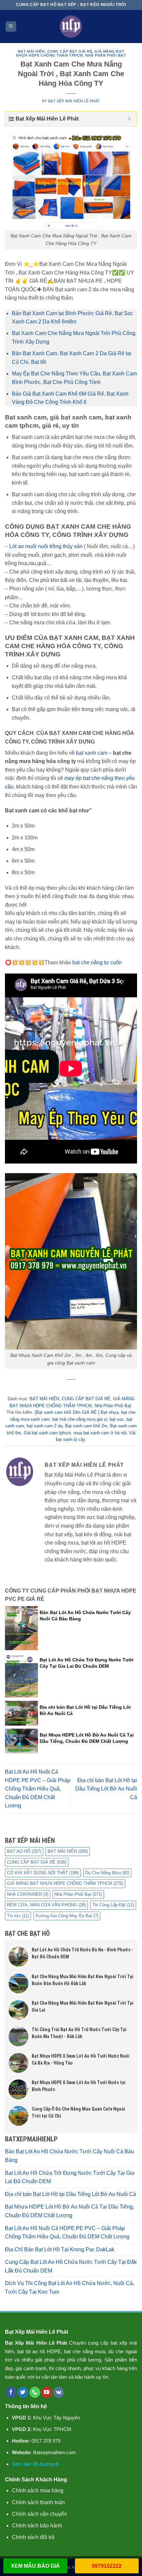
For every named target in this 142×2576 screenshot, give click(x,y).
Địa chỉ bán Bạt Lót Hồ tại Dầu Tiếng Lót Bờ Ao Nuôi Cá (106, 1789)
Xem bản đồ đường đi (35, 2464)
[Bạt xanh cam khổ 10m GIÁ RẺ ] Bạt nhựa (77, 1412)
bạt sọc (117, 1419)
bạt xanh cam (92, 753)
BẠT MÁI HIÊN (31, 51)
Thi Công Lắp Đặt (113, 1905)
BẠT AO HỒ (24, 1851)
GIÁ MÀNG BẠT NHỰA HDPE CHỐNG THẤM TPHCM (70, 53)
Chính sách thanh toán (38, 2502)
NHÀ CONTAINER (28, 1894)
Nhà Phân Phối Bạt (106, 55)
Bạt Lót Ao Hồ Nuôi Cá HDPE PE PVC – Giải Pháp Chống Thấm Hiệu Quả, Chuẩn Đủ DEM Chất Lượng (38, 1789)
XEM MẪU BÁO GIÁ (35, 2566)
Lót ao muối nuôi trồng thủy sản (46, 546)
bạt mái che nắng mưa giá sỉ (80, 1419)
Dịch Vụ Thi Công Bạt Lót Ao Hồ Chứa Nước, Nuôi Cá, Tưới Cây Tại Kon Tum (70, 2288)
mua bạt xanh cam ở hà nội (100, 1433)
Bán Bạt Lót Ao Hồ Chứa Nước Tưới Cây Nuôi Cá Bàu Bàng (70, 2156)
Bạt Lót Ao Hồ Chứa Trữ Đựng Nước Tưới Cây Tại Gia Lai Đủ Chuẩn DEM (70, 2177)
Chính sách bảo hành (37, 2526)
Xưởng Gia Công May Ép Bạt (67, 1916)
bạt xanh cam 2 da (45, 1426)
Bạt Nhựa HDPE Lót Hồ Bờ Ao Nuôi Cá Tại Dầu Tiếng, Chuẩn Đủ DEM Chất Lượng (70, 2211)
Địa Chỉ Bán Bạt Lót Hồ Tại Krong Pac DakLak (60, 2249)
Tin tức (18, 1916)
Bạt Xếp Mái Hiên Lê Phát (74, 101)
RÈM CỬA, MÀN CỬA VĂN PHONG (46, 1905)
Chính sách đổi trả (33, 2537)
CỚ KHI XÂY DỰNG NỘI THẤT (43, 1873)
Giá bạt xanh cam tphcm (47, 1433)
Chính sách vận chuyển (39, 2514)
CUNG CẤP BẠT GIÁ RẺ (70, 51)
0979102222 (107, 2566)
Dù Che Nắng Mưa (107, 1873)
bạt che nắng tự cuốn (97, 962)
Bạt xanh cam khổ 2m (86, 1426)
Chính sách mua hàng (38, 2490)
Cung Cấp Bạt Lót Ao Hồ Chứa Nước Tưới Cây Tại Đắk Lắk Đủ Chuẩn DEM (71, 2266)
